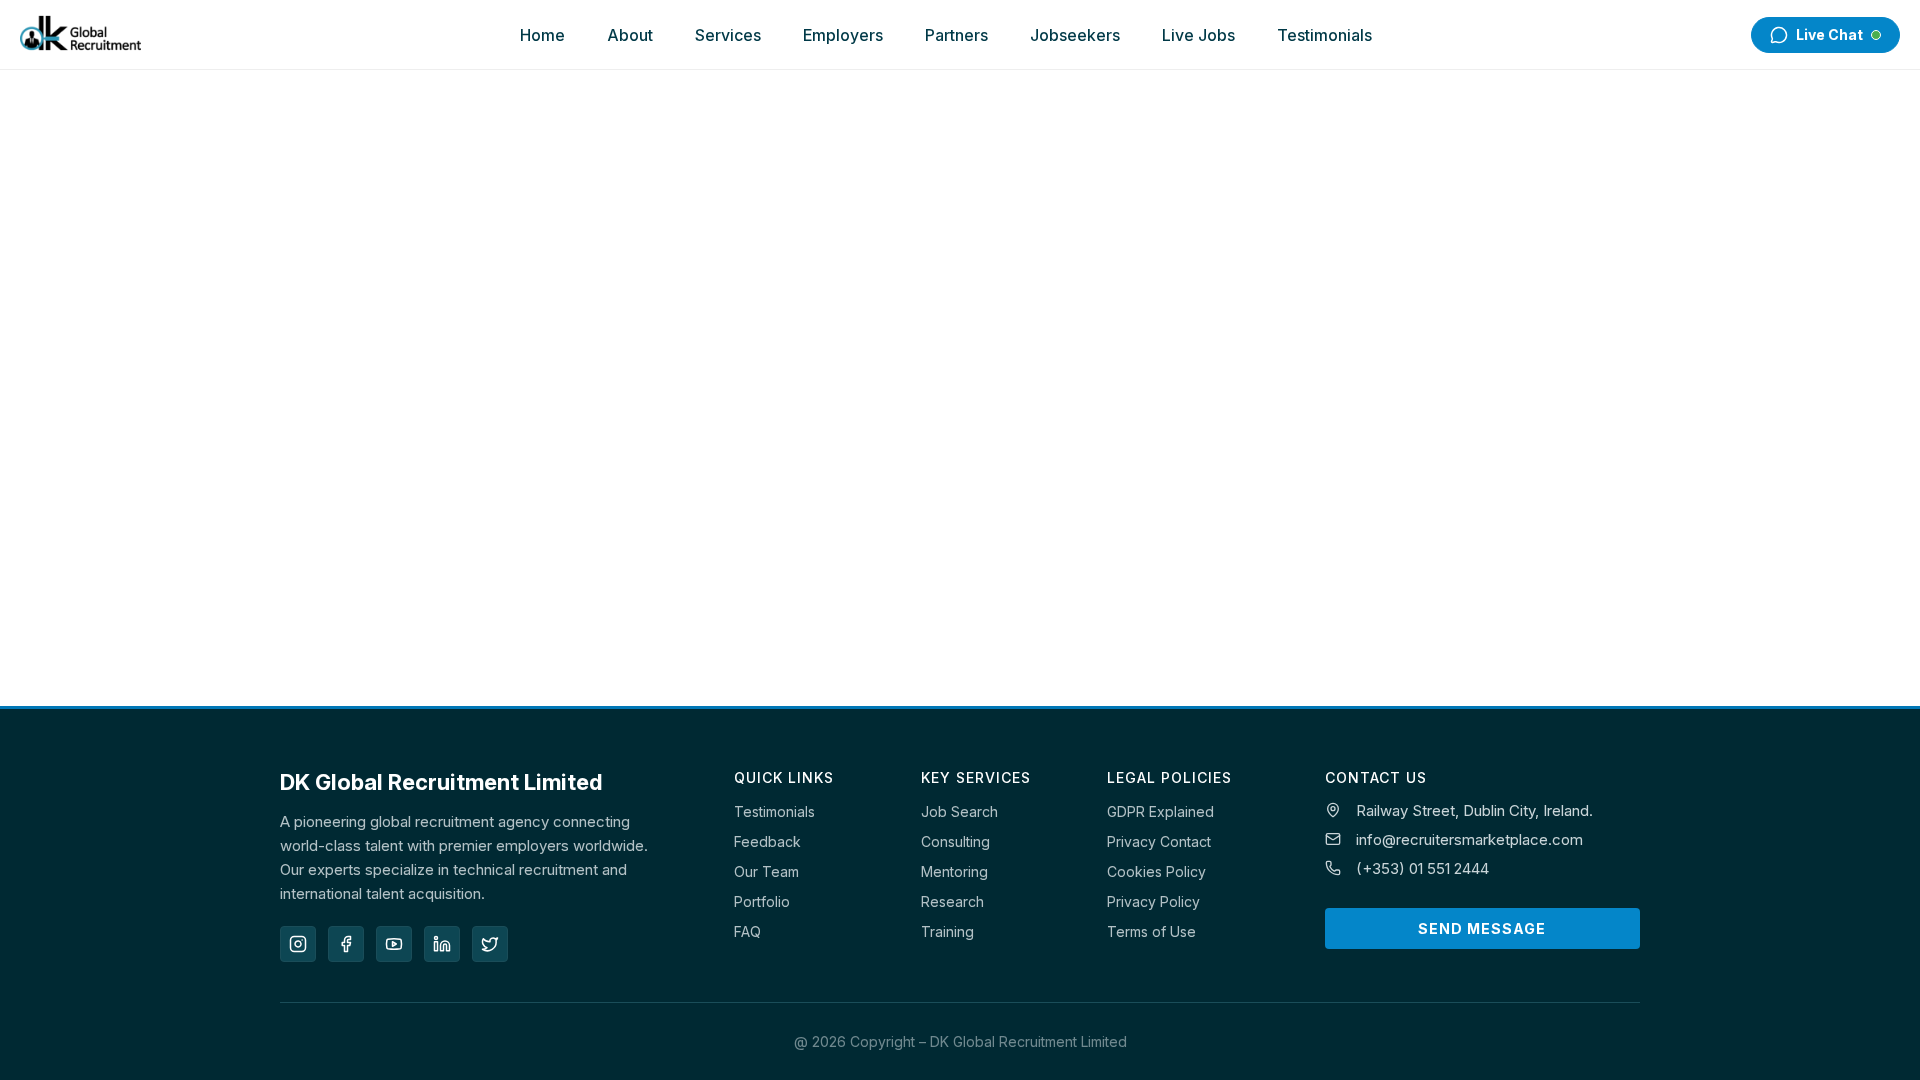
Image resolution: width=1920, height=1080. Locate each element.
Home (542, 35)
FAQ (747, 931)
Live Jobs (1198, 35)
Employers (843, 35)
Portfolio (762, 901)
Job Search (959, 811)
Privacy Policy (1153, 901)
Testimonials (1324, 35)
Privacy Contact (1159, 841)
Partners (956, 35)
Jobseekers (1075, 35)
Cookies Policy (1156, 871)
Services (728, 35)
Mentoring (954, 871)
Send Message (1482, 928)
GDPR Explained (1160, 811)
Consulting (955, 841)
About (630, 35)
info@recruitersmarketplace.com (1469, 839)
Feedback (767, 841)
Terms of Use (1151, 931)
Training (947, 931)
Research (952, 901)
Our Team (766, 871)
